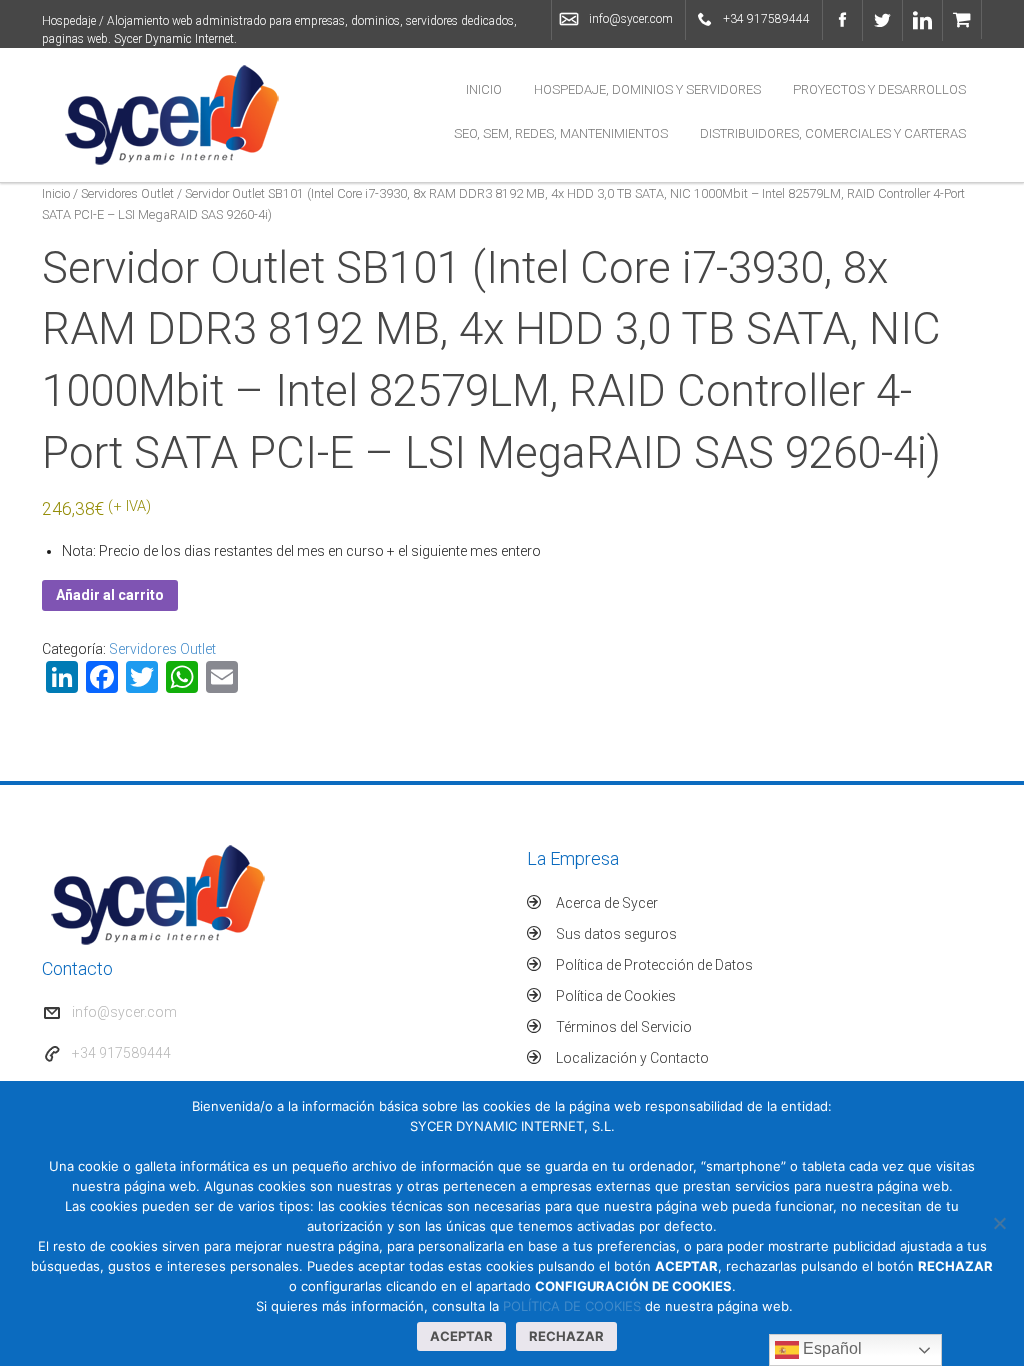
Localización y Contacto (632, 1058)
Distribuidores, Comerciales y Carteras (833, 133)
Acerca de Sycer (607, 903)
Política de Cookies (616, 996)
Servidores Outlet (127, 193)
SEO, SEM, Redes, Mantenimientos (561, 133)
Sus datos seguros (616, 934)
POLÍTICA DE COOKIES (572, 1306)
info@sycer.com (631, 19)
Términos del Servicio (624, 1027)
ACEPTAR (461, 1336)
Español (830, 1348)
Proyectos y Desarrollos (879, 89)
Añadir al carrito (110, 595)
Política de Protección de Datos (654, 965)
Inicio (484, 89)
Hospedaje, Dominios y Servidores (647, 89)
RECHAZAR (566, 1336)
